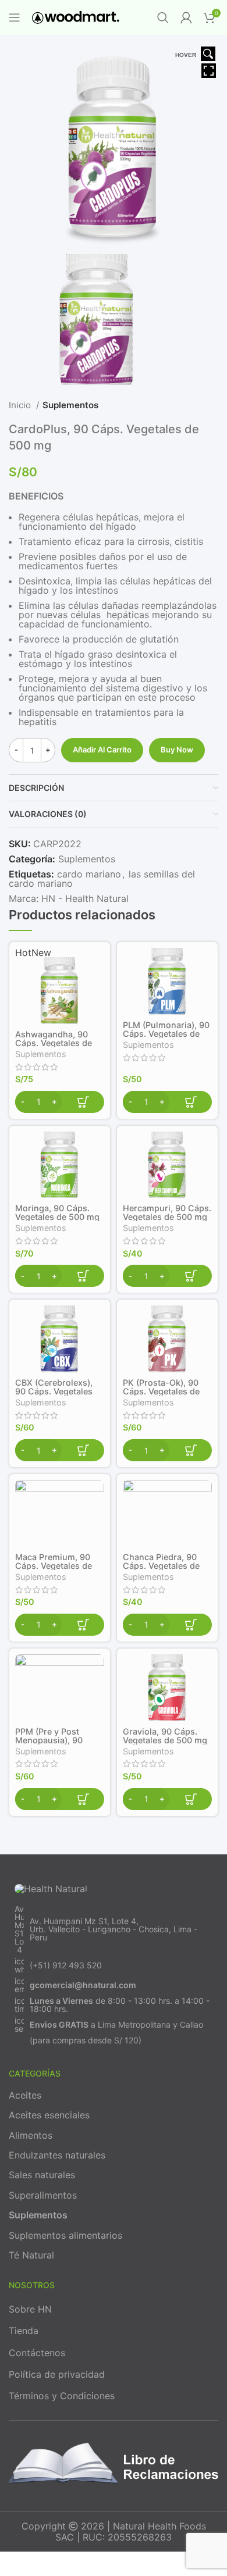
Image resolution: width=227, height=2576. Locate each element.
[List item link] (114, 1929)
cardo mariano (89, 874)
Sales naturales (42, 2175)
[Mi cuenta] (186, 17)
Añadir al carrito (102, 750)
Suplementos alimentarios (65, 2235)
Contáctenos (37, 2353)
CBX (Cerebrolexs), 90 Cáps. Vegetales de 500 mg (54, 1391)
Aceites (25, 2095)
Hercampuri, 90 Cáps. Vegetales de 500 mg (167, 1212)
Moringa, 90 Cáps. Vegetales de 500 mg (57, 1212)
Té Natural (31, 2255)
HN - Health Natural (85, 898)
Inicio (21, 405)
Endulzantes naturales (57, 2155)
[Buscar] (163, 17)
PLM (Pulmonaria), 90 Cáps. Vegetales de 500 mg (166, 1034)
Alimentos (31, 2135)
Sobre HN (30, 2309)
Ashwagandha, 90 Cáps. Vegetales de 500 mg (54, 1043)
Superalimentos (43, 2195)
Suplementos (70, 405)
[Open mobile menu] (15, 17)
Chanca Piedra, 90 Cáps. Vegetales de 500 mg (161, 1566)
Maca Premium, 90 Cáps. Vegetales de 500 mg (54, 1566)
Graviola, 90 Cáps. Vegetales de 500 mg (165, 1736)
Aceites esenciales (49, 2115)
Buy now (177, 750)
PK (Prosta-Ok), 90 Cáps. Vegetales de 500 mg (161, 1391)
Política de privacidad (57, 2374)
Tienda (24, 2331)
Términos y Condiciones (62, 2396)
